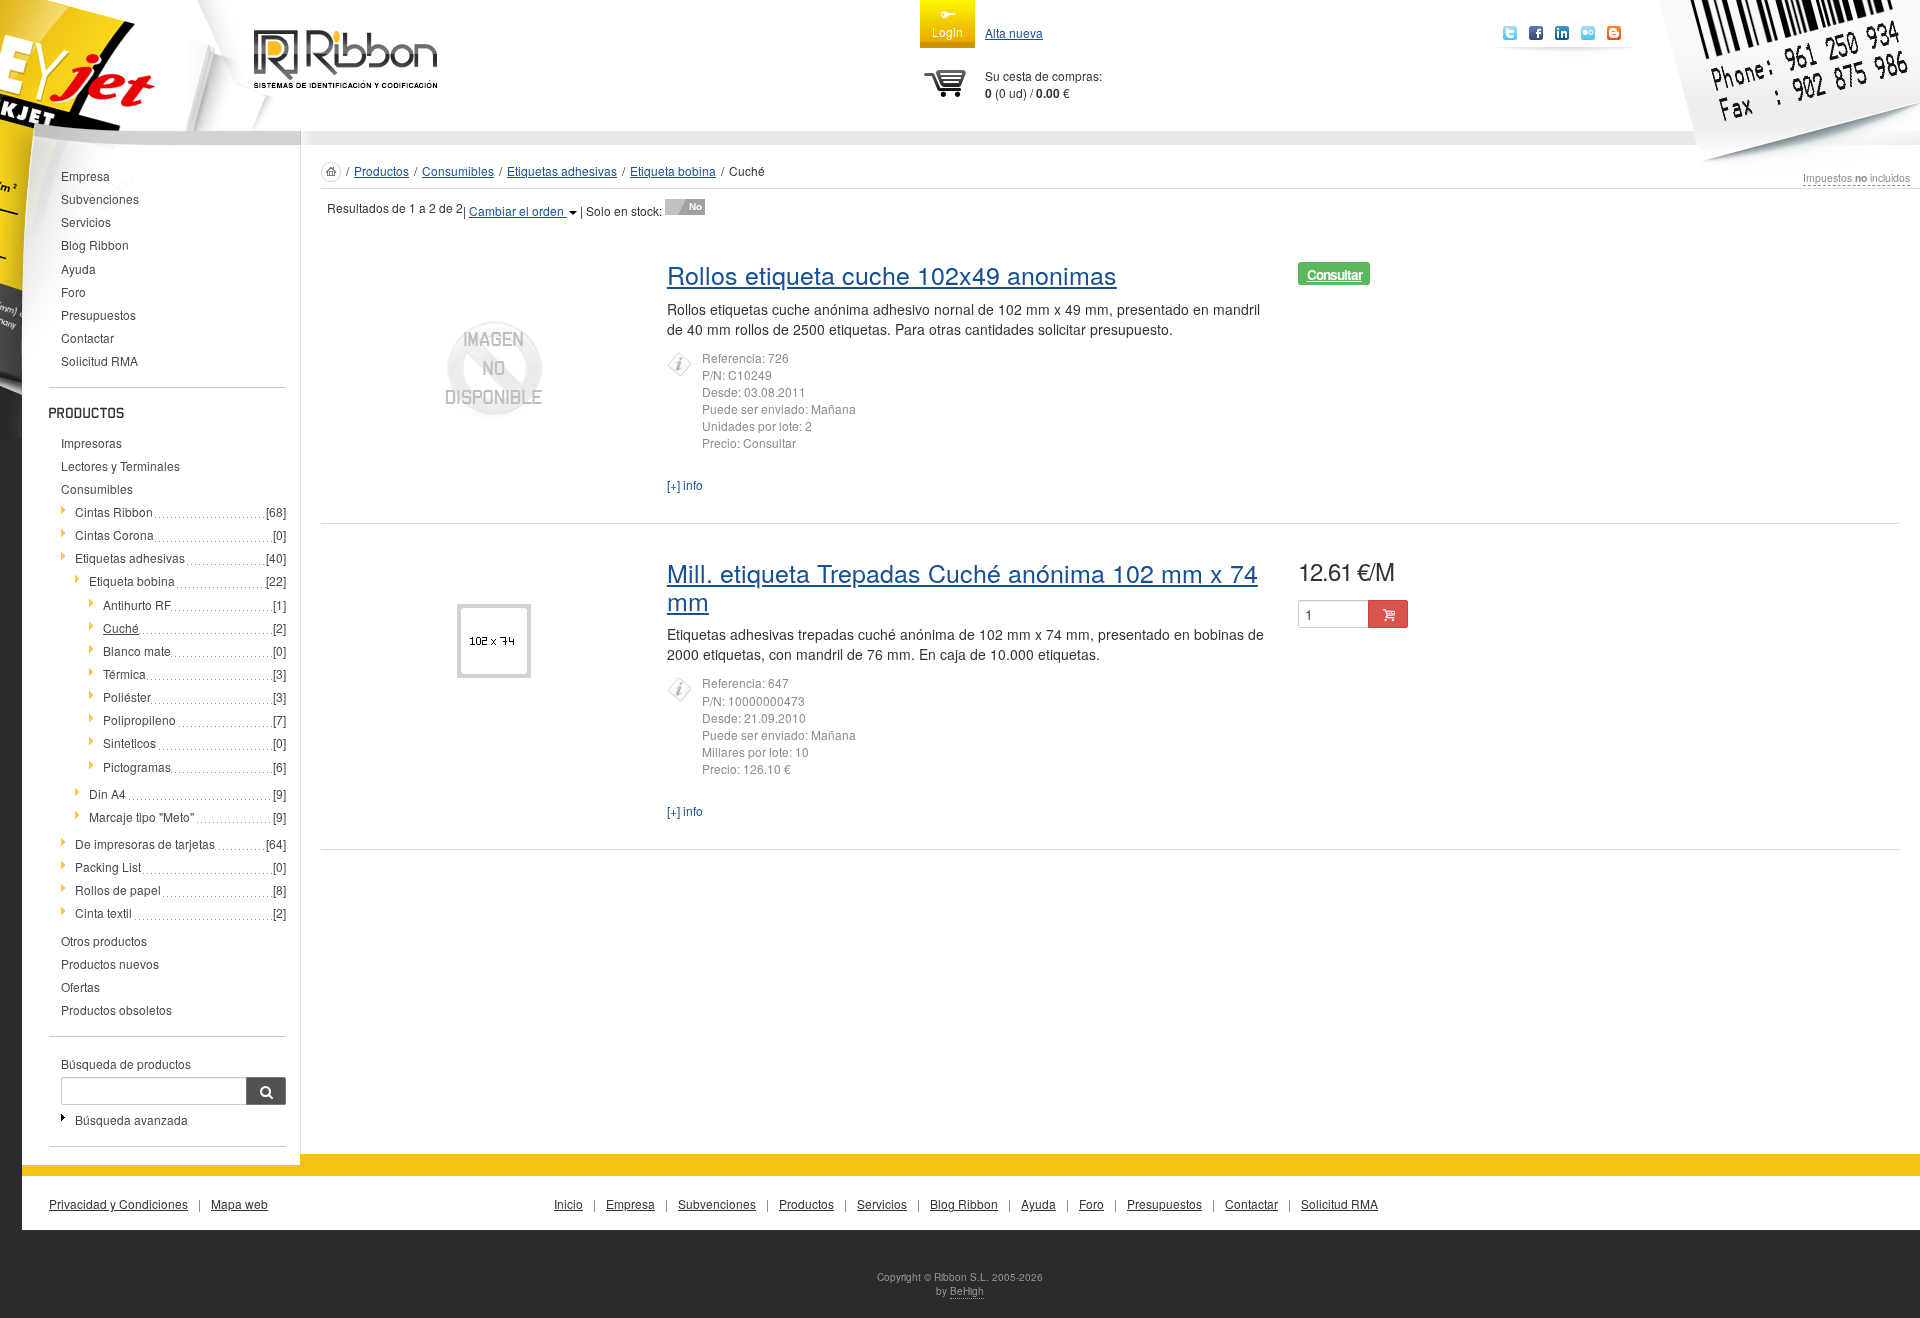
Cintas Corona (114, 534)
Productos (381, 170)
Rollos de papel (118, 889)
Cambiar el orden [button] (518, 210)
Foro (73, 291)
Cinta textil (103, 912)
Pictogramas (137, 766)
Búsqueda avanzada (131, 1119)
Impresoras (91, 442)
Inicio (568, 1203)
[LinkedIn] (1562, 33)
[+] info (685, 484)
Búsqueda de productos (126, 1063)
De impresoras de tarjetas (145, 843)
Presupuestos (98, 314)
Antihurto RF (137, 604)
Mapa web (239, 1203)
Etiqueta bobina (132, 580)
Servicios (86, 221)
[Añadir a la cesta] (1388, 614)
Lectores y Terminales (120, 465)
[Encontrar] (266, 1091)
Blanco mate (137, 650)
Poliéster (127, 696)
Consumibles (97, 488)
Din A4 (107, 793)
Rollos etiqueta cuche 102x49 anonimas (892, 274)
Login (947, 31)
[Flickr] (1588, 33)
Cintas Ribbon (114, 511)
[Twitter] (1510, 33)
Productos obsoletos (116, 1009)
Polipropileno (139, 719)
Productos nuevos (110, 963)
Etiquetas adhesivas (130, 557)
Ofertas (80, 986)
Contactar (87, 337)
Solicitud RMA (99, 360)
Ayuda (78, 268)
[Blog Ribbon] (1614, 33)
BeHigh (967, 1291)
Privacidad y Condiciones (118, 1203)
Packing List (108, 866)
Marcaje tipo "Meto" (141, 816)
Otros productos (104, 940)
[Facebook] (1536, 33)
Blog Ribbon (95, 244)
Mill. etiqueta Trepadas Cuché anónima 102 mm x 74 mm (962, 586)
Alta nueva (1014, 32)
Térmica (124, 673)
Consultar (1334, 274)
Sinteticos (129, 742)
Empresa (85, 175)
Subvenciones (100, 198)
